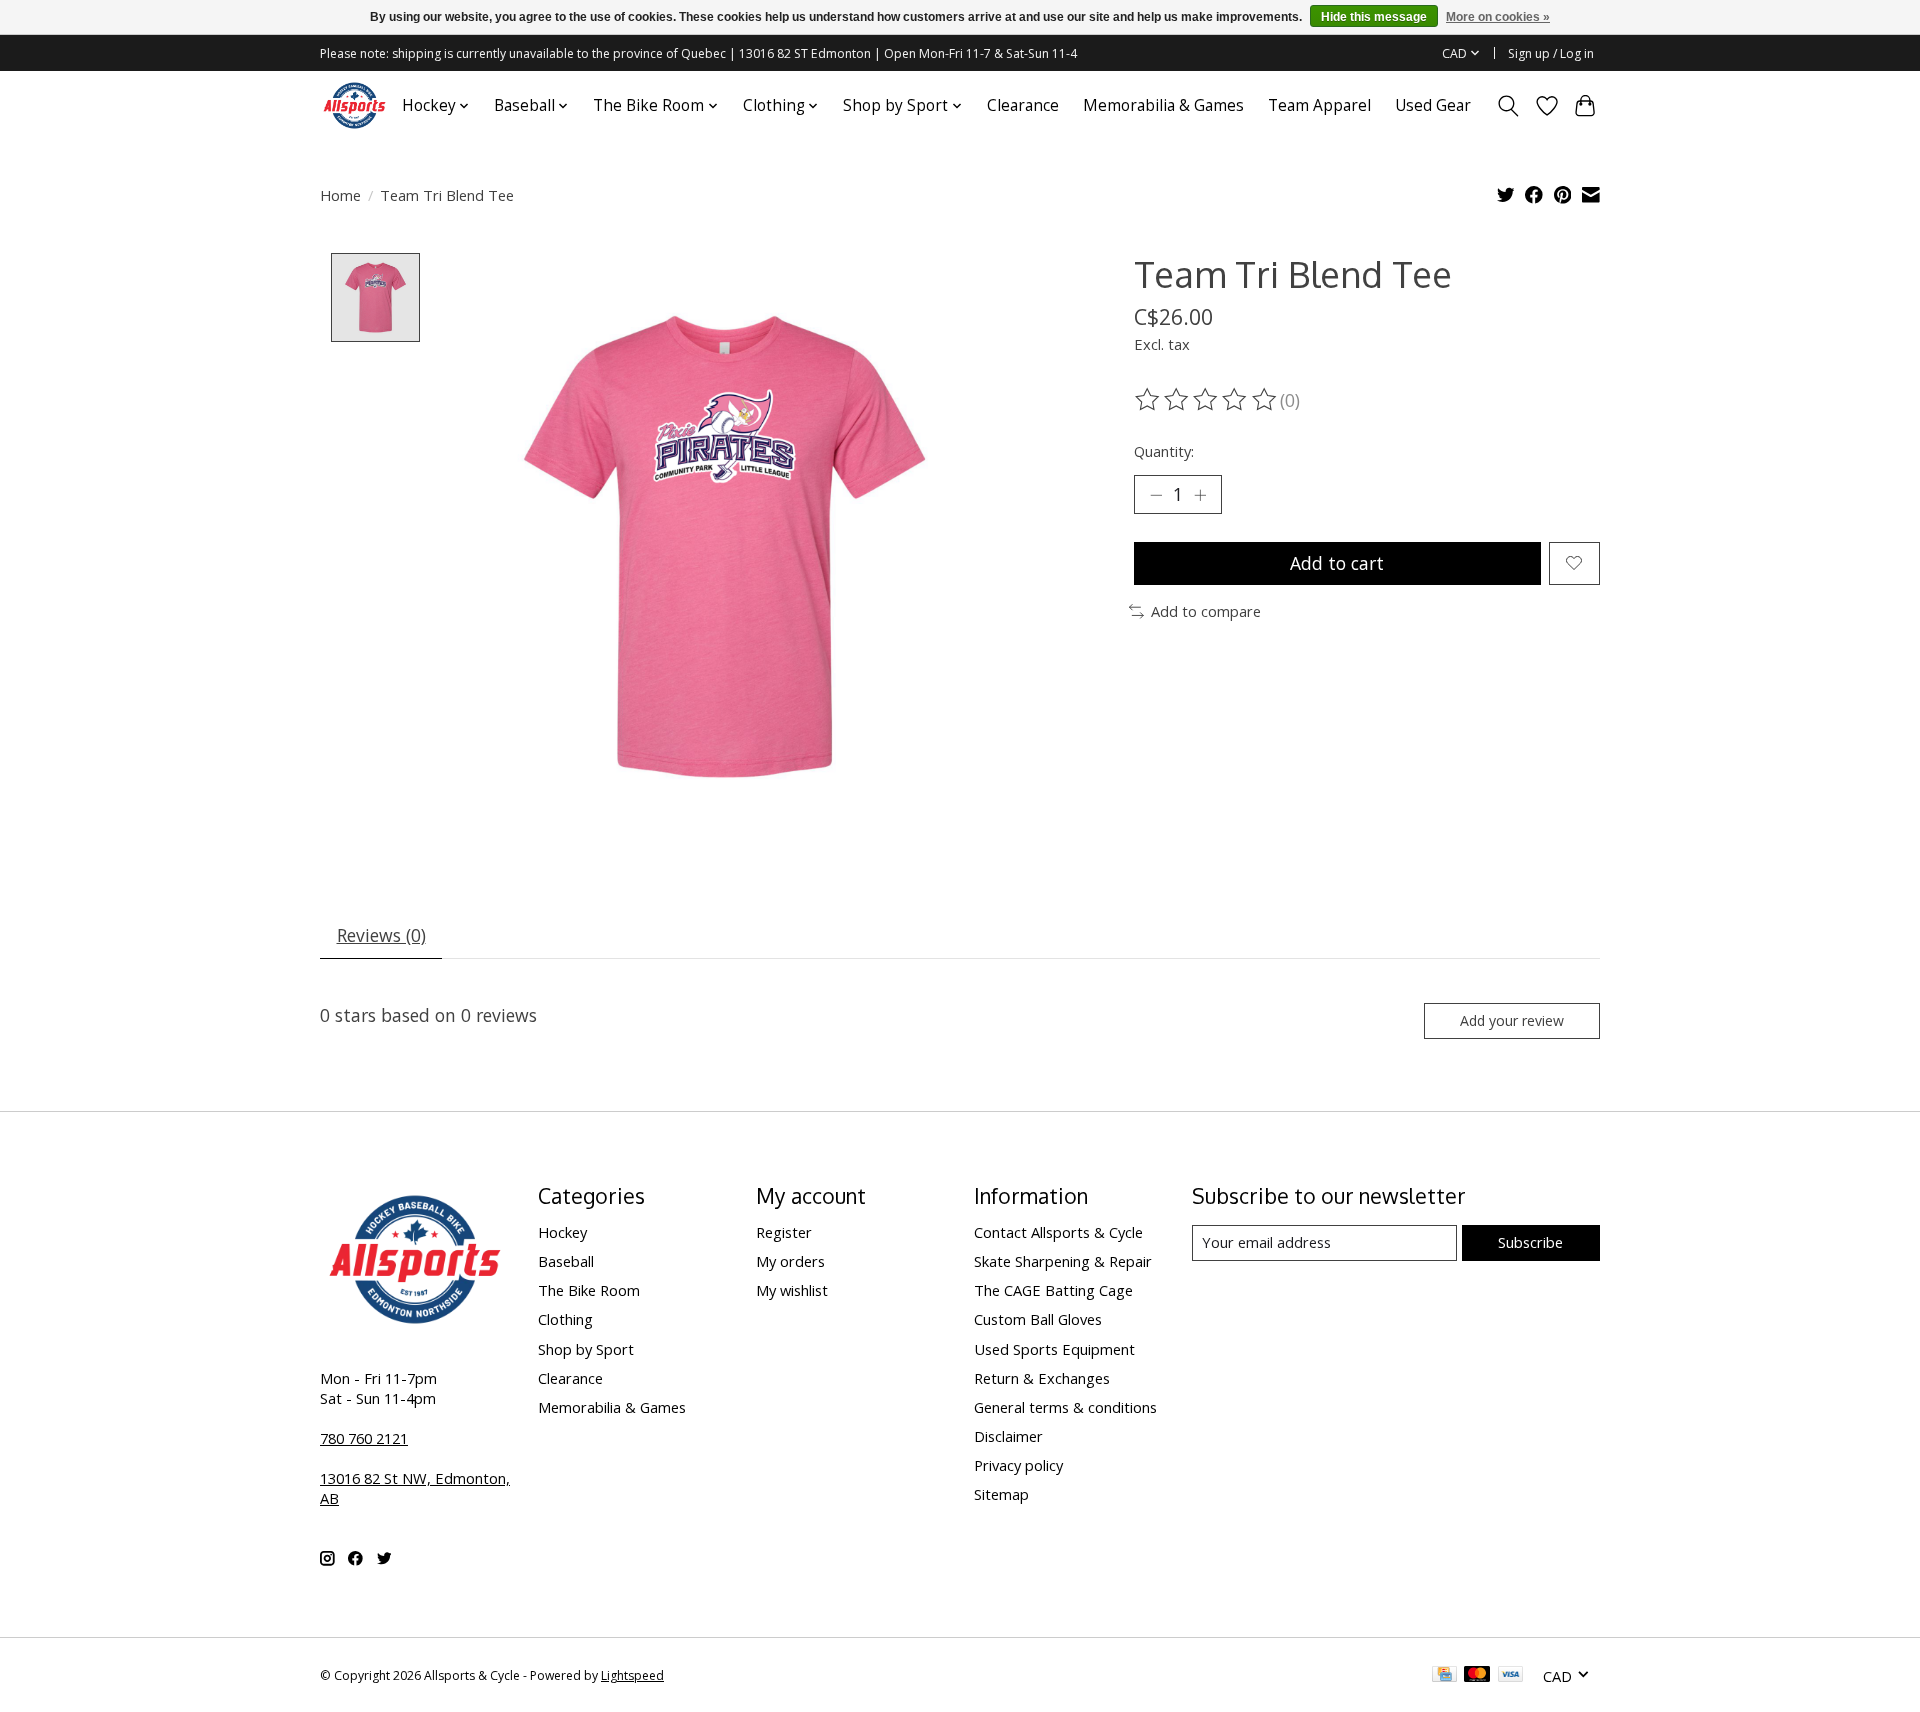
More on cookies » (1498, 17)
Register (784, 1232)
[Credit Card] (1444, 1676)
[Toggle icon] (1508, 106)
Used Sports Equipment (1054, 1349)
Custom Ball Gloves (1038, 1319)
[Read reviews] (1207, 400)
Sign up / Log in (1551, 53)
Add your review (1512, 1020)
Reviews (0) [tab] (381, 935)
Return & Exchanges (1042, 1378)
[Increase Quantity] (1200, 494)
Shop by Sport (586, 1349)
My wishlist (792, 1290)
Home (340, 195)
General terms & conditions (1065, 1407)
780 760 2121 (364, 1438)
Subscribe (1530, 1242)
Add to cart (1337, 563)
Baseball (566, 1261)
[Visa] (1511, 1676)
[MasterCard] (1477, 1676)
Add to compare (1206, 611)
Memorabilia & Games (1163, 105)
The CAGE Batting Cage (1053, 1290)
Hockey (562, 1232)
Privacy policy (1018, 1465)
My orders (790, 1261)
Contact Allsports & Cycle (1058, 1232)
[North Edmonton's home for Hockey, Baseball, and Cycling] (354, 105)
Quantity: (1164, 451)
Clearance (1023, 105)
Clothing (565, 1319)
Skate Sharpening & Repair (1063, 1261)
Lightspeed (632, 1675)
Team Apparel (1319, 105)
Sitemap (1001, 1494)
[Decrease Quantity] (1156, 494)
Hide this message (1374, 17)
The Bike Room (589, 1290)
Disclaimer (1008, 1436)
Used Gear (1433, 105)
